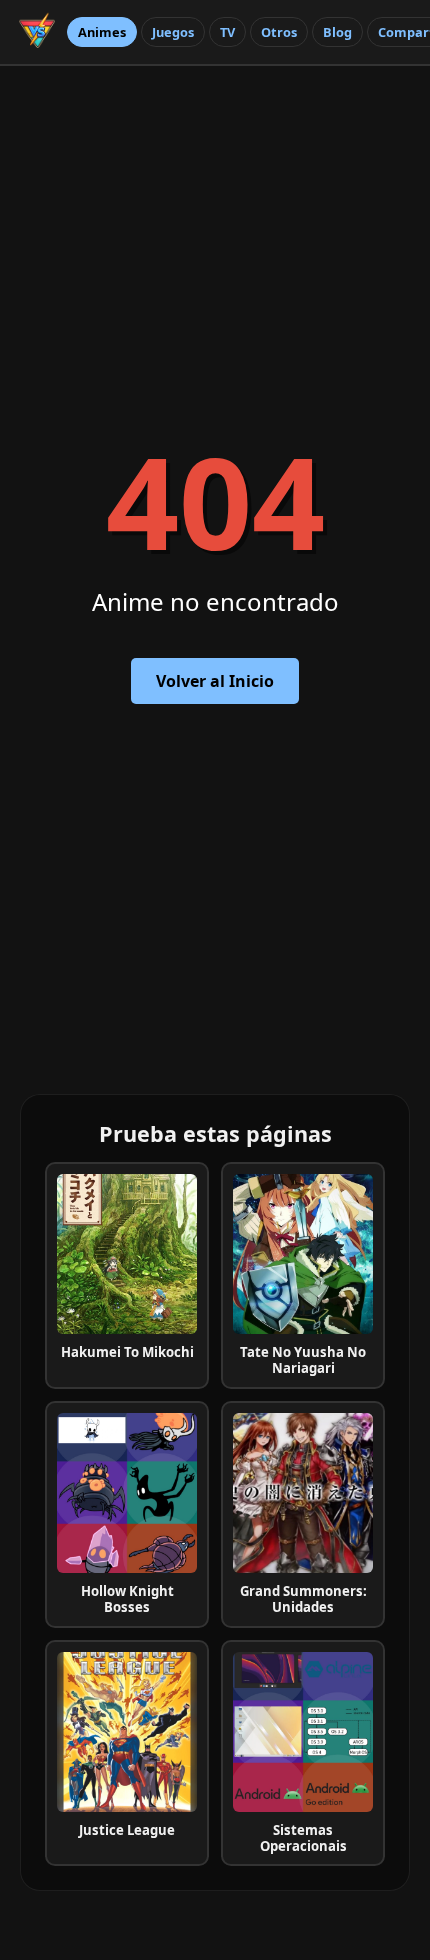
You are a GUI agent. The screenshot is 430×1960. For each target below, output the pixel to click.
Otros (279, 32)
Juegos (173, 32)
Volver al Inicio (215, 681)
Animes (102, 32)
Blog (337, 32)
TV (227, 32)
